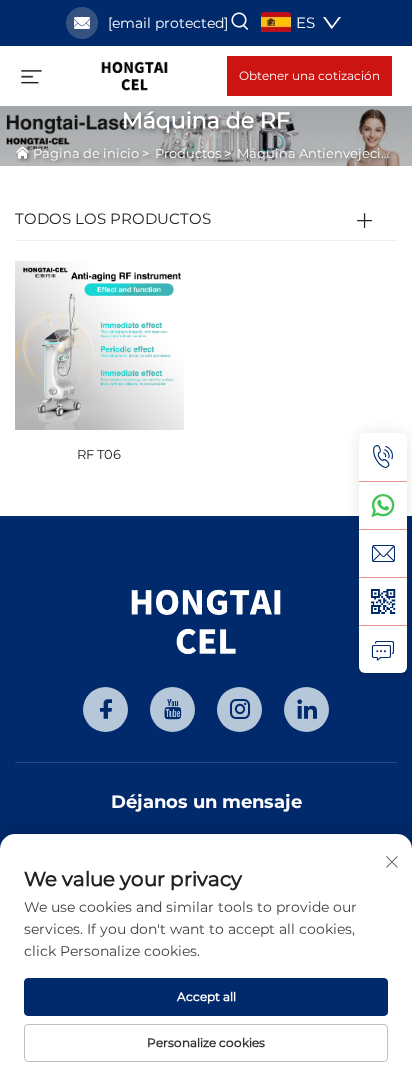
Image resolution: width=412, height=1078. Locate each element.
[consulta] (383, 649)
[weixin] (383, 601)
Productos (188, 153)
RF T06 (99, 454)
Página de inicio (86, 153)
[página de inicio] (134, 74)
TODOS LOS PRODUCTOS (113, 218)
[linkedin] (306, 709)
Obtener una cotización (309, 75)
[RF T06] (99, 343)
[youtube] (172, 709)
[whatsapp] (383, 505)
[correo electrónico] (383, 553)
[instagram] (239, 709)
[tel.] (383, 457)
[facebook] (105, 709)
